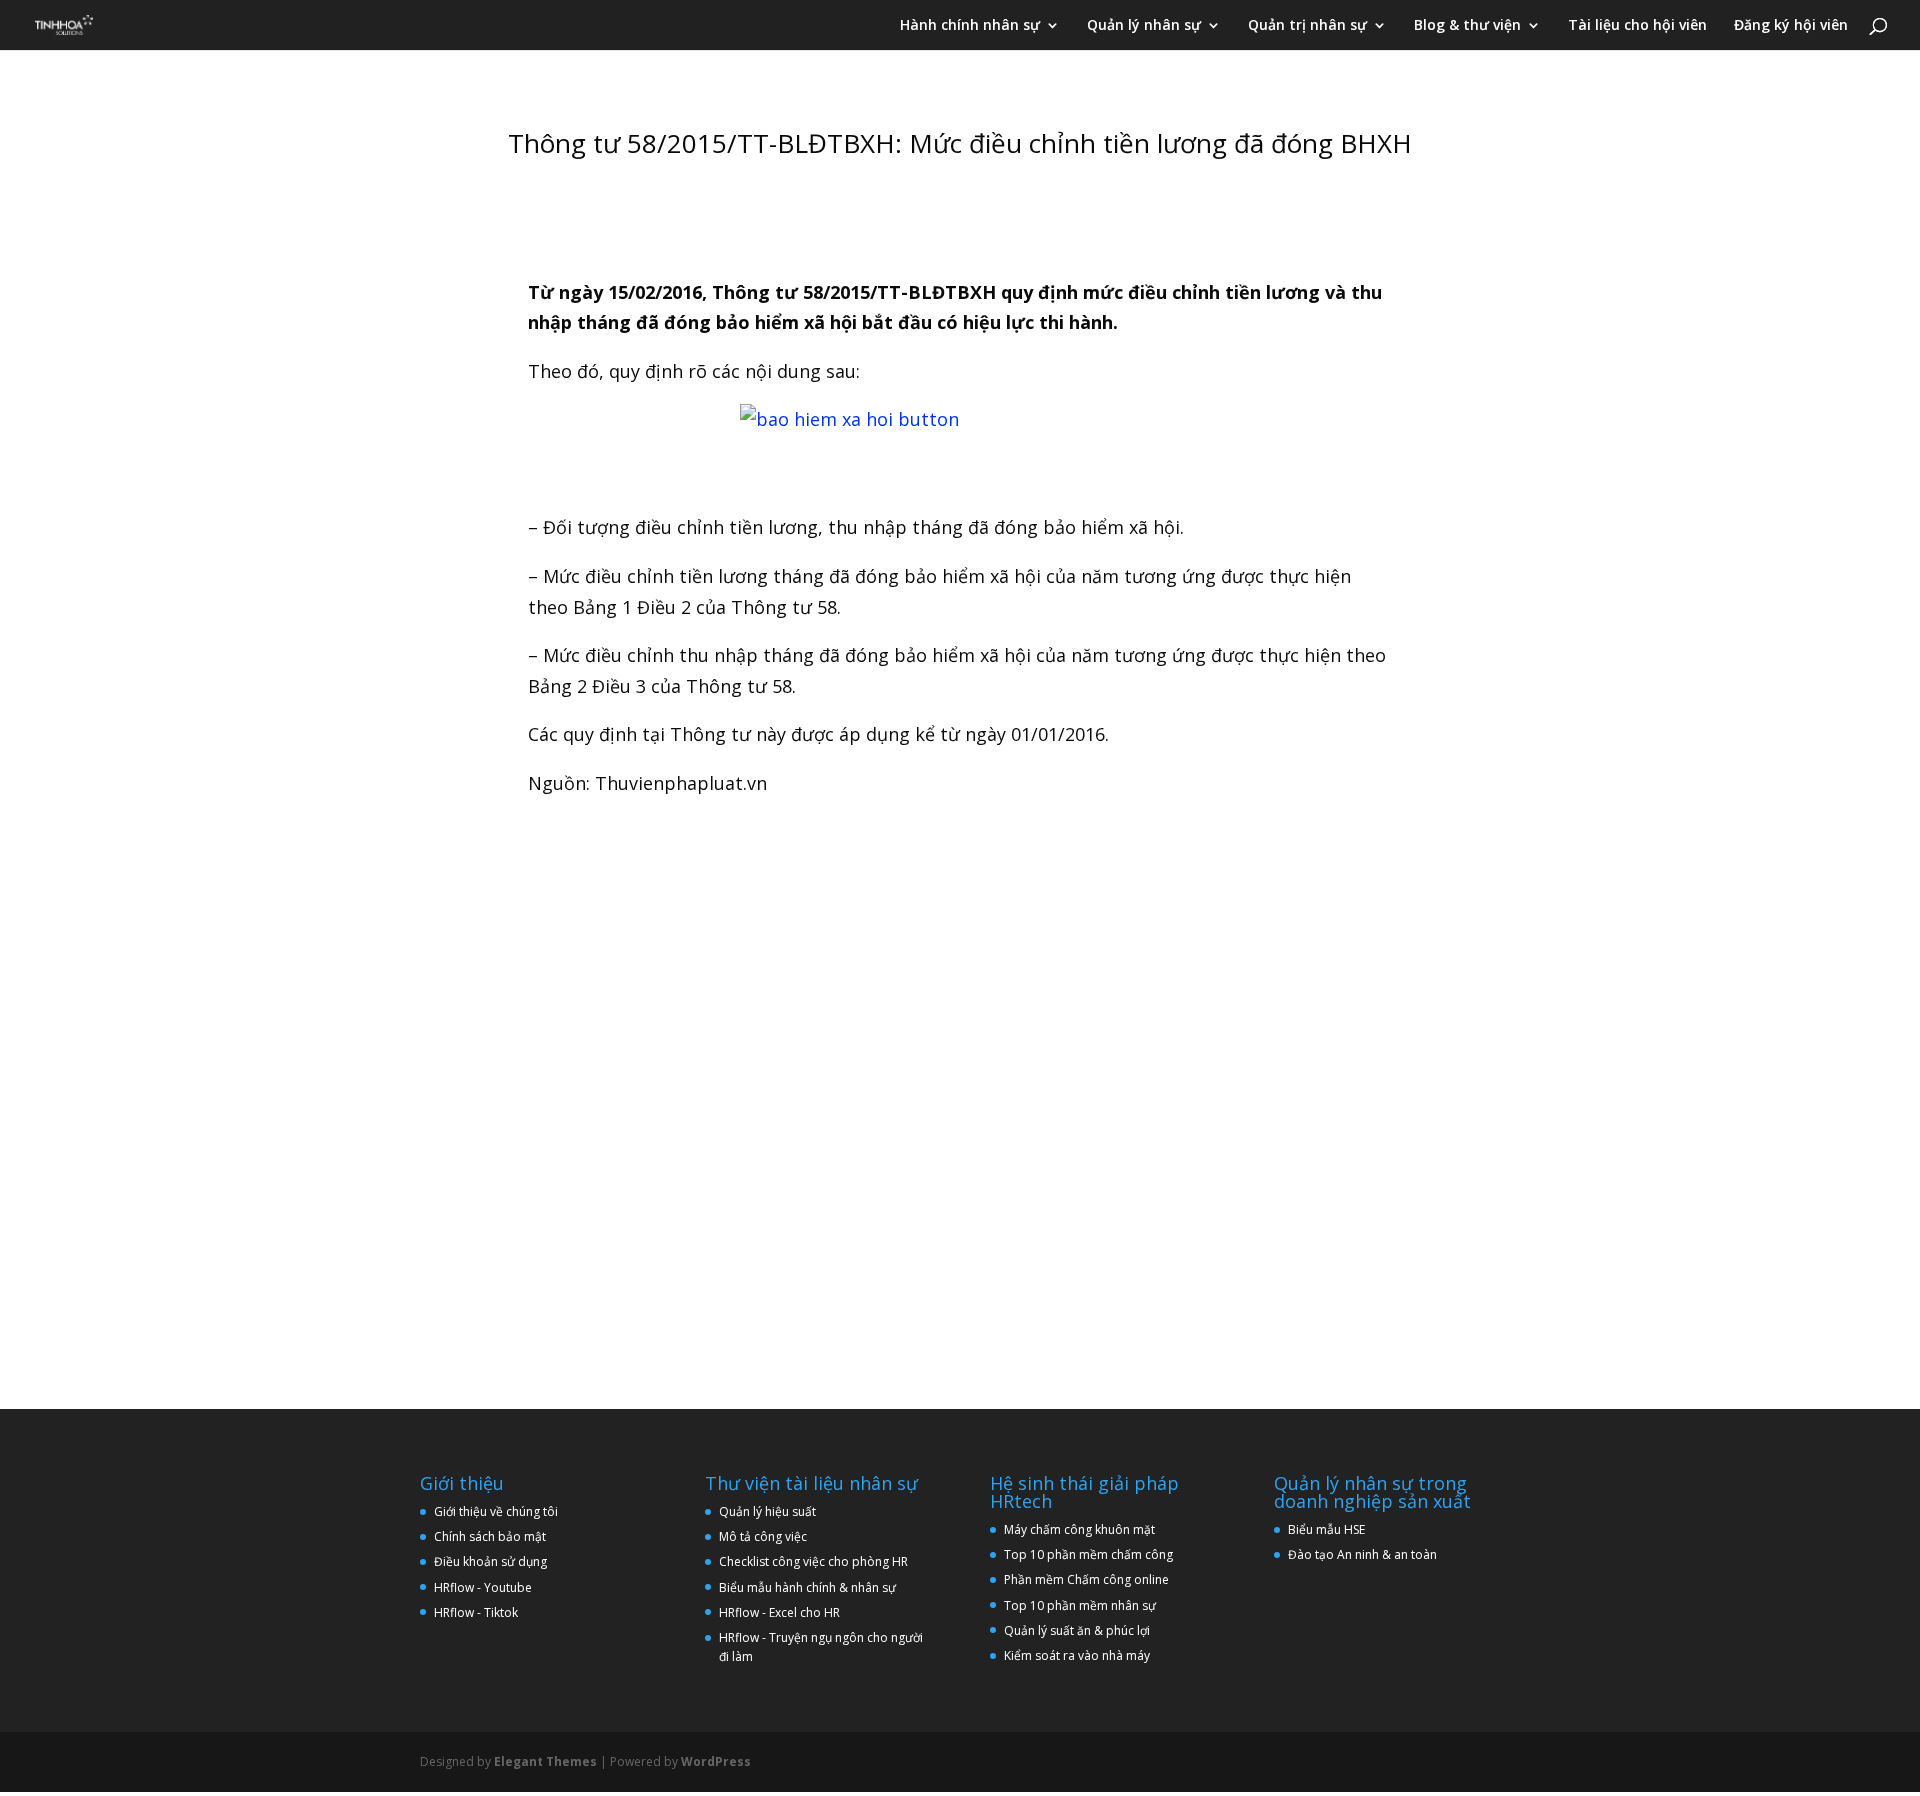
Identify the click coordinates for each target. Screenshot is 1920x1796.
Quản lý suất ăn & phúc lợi (1077, 1630)
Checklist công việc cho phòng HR (813, 1561)
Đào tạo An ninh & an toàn (1362, 1554)
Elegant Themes (545, 1761)
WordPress (716, 1761)
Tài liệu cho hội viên (1637, 26)
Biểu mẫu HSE (1326, 1529)
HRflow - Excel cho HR (779, 1612)
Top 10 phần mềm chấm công (1088, 1554)
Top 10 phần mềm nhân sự (1081, 1605)
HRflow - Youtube (483, 1587)
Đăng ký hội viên (1791, 26)
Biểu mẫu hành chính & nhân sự (812, 1587)
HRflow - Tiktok (476, 1612)
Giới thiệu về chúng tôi (496, 1511)
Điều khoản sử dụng (490, 1561)
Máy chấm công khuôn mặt (1079, 1529)
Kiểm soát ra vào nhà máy (1077, 1655)
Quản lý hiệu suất (767, 1511)
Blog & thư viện (1467, 26)
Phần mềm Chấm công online (1086, 1579)
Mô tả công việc (763, 1536)
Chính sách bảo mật (490, 1536)
